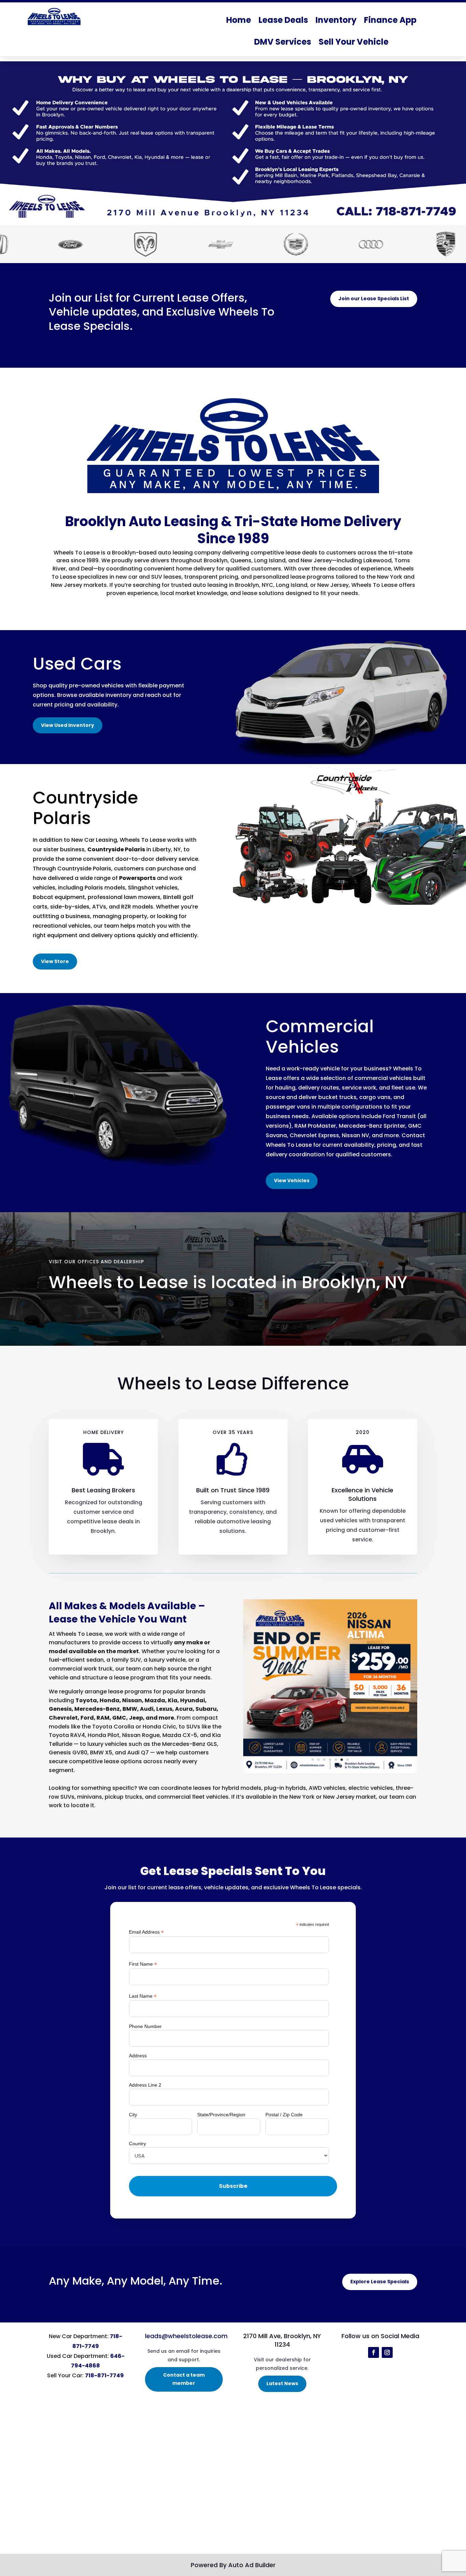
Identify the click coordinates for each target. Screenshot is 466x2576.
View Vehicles (292, 1180)
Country (137, 2144)
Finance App (390, 20)
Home (239, 20)
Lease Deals (283, 20)
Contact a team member (184, 2379)
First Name (143, 1964)
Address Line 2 (145, 2085)
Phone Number (145, 2026)
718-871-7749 (104, 2375)
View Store (55, 961)
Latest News (282, 2383)
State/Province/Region (221, 2115)
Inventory (336, 20)
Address (138, 2056)
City (133, 2115)
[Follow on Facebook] (374, 2352)
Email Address (146, 1932)
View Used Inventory (68, 725)
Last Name (143, 1996)
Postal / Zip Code (284, 2115)
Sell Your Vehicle (354, 42)
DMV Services (283, 42)
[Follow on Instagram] (387, 2352)
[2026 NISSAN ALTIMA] (330, 1772)
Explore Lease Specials (380, 2282)
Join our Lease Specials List (374, 299)
